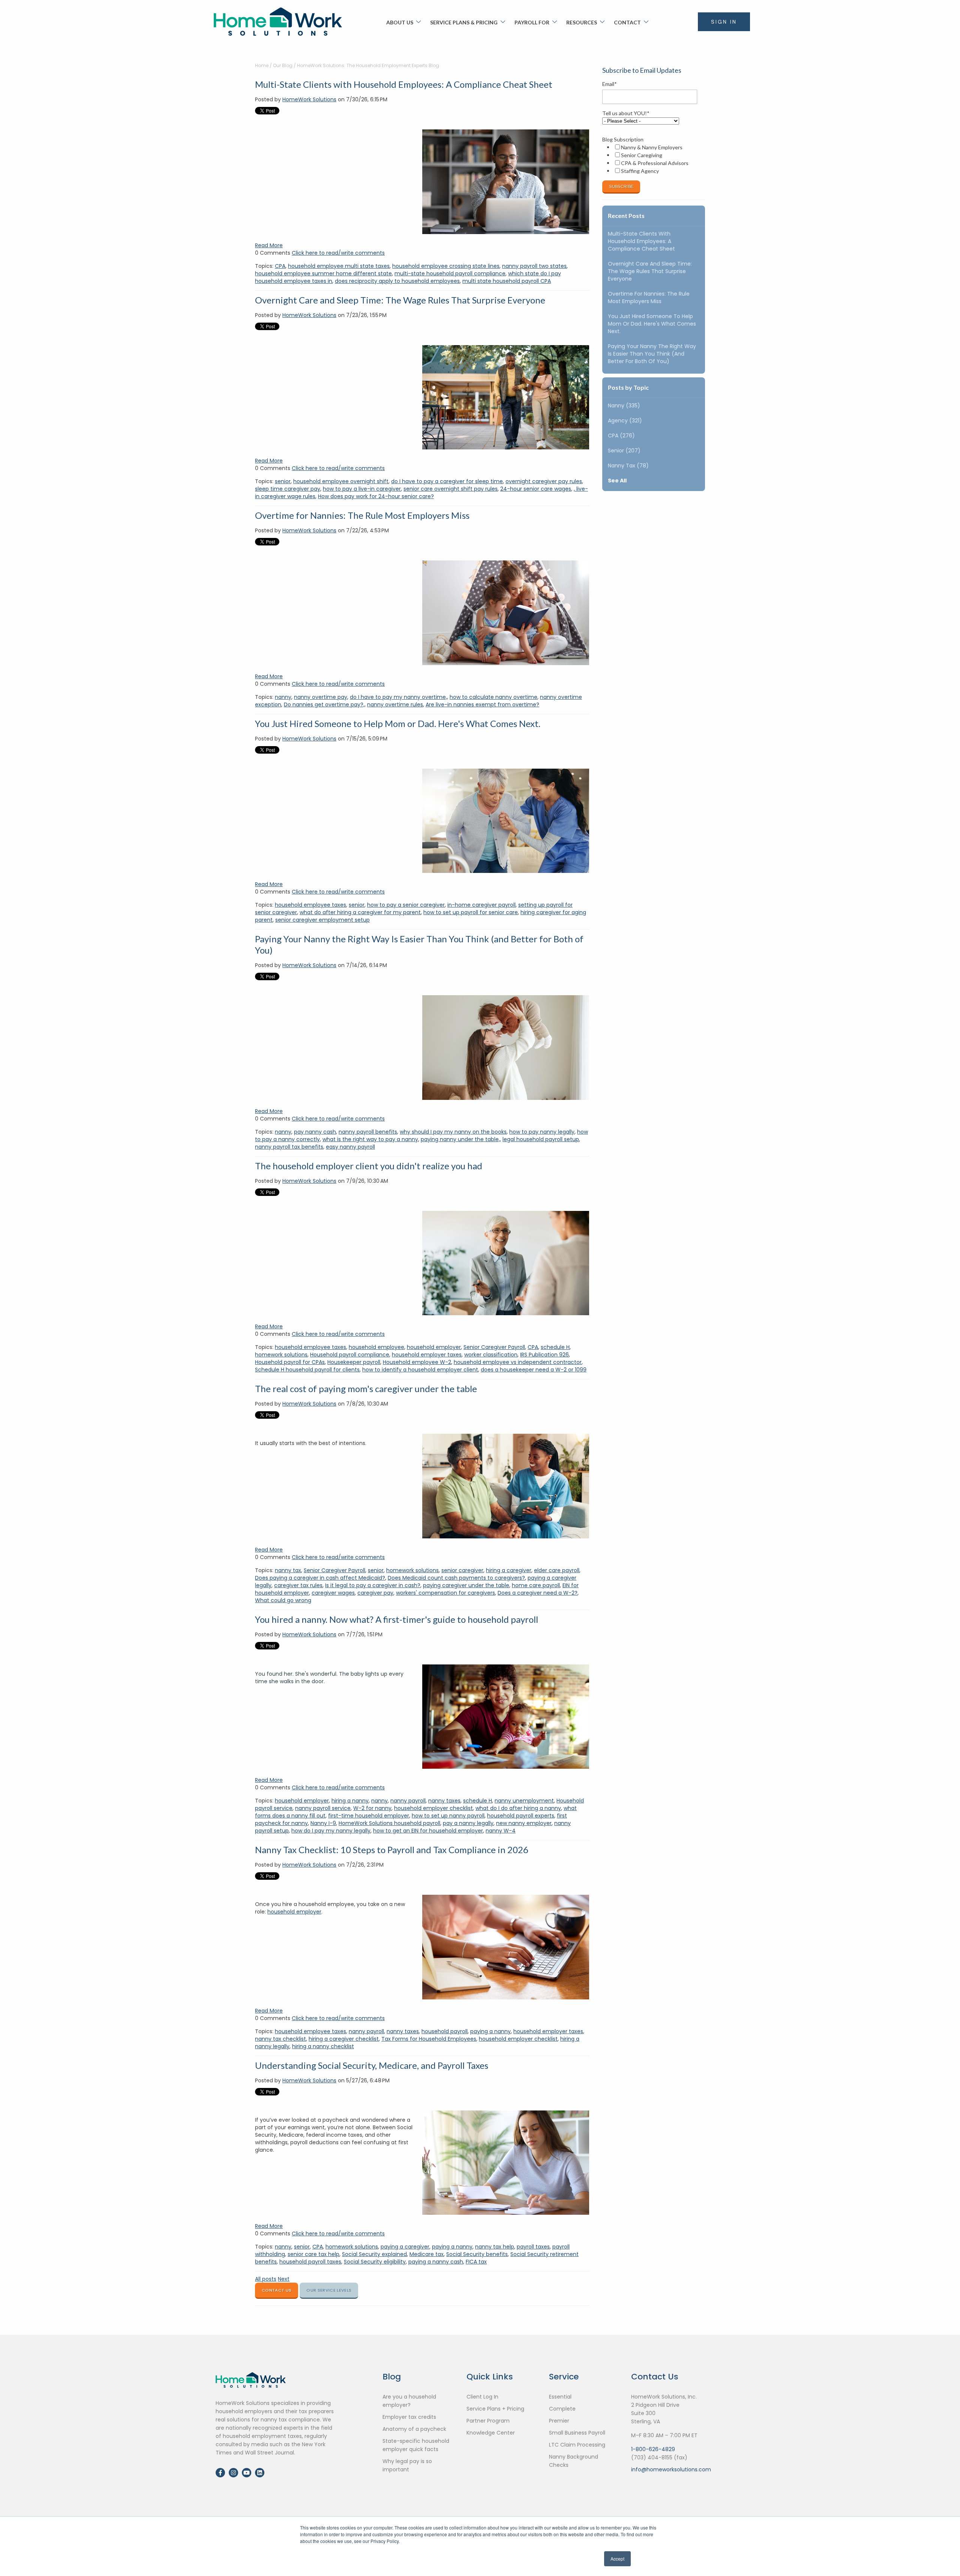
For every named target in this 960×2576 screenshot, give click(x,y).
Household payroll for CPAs (290, 1362)
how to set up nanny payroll (448, 1816)
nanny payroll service (323, 1808)
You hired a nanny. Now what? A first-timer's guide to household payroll (397, 1619)
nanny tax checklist (280, 2039)
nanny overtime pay (321, 697)
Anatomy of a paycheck (414, 2429)
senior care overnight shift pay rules (451, 489)
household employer (434, 1347)
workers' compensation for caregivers (445, 1593)
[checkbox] (652, 159)
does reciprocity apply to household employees (397, 281)
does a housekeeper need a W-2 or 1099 (534, 1370)
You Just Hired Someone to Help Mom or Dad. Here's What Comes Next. (398, 723)
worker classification (491, 1355)
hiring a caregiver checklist (344, 2039)
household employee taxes (310, 905)
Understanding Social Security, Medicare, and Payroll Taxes (372, 2065)
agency (625, 421)
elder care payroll (557, 1570)
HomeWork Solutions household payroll (389, 1823)
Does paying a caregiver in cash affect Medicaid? (320, 1578)
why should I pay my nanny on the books (453, 1132)
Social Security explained (374, 2254)
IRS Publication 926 (544, 1355)
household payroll (445, 2031)
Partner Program (488, 2421)
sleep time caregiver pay (288, 489)
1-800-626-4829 (653, 2449)
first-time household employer (369, 1816)
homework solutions (281, 1355)
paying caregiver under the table (466, 1585)
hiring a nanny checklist (323, 2046)
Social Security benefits (477, 2254)
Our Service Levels (329, 2290)
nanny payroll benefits (368, 1132)
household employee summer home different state (323, 273)
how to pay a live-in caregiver (362, 489)
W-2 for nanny (372, 1808)
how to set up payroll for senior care (471, 912)
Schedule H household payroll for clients (307, 1370)
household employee (376, 1347)
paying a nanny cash (436, 2262)
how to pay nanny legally (542, 1132)
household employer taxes (427, 1355)
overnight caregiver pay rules (544, 481)
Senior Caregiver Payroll (494, 1347)
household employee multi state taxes (339, 266)
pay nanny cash (315, 1132)
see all (617, 481)
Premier (559, 2421)
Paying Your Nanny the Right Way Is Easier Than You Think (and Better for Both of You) (652, 354)
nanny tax (288, 1570)
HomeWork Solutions (309, 99)
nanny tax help (495, 2247)
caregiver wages (333, 1593)
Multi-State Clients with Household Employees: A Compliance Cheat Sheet (404, 84)
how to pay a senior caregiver (406, 905)
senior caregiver (462, 1570)
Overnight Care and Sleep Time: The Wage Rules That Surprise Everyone (400, 300)
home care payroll (536, 1585)
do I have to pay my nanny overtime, (398, 697)
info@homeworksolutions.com (671, 2469)
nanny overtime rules (395, 704)
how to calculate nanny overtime (493, 697)
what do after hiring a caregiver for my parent (360, 912)
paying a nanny (490, 2031)
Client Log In (482, 2397)
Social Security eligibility (375, 2262)
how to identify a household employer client (420, 1370)
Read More (269, 245)
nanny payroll (408, 1801)
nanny (283, 697)
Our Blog (283, 65)
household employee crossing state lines (446, 266)
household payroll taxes (310, 2262)
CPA (280, 266)
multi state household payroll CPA (507, 281)
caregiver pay (375, 1593)
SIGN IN (724, 22)
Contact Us (277, 2290)
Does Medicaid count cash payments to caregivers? (456, 1578)
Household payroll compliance (350, 1355)
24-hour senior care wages (536, 489)
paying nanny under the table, (460, 1139)
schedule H (555, 1347)
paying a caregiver (405, 2247)
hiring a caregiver (509, 1570)
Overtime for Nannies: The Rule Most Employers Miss (362, 515)
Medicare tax (427, 2254)
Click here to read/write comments (338, 253)
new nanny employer (524, 1823)
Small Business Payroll (577, 2433)
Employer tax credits (409, 2417)
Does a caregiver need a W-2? (538, 1593)
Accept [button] (617, 2559)
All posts (266, 2279)
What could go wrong (283, 1600)
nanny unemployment (524, 1801)
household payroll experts (521, 1816)
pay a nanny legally (468, 1823)
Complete (562, 2409)
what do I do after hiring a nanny (518, 1808)
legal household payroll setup (541, 1139)
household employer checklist (433, 1808)
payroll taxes (533, 2247)
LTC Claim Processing (577, 2445)
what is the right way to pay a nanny (370, 1139)
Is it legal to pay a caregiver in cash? (373, 1585)
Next (284, 2279)
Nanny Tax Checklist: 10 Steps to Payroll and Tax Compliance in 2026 (392, 1850)
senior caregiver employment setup (322, 920)
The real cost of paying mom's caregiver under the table (366, 1389)
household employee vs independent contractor (518, 1362)
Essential (560, 2397)
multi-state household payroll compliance (450, 273)
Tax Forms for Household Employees (429, 2039)
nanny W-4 (501, 1831)
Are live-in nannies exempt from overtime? (482, 704)
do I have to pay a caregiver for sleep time (447, 481)
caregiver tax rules (298, 1585)
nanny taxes (444, 1801)
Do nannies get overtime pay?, (324, 704)
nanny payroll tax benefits (289, 1147)
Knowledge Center (491, 2433)
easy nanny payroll (350, 1147)
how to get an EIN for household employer (428, 1831)
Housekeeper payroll (354, 1362)
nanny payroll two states (534, 266)
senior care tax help (313, 2254)
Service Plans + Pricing (495, 2409)
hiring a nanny (350, 1801)
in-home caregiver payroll (481, 905)
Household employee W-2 (417, 1362)
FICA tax (476, 2262)
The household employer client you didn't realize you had (369, 1166)
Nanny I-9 (323, 1823)
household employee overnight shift (341, 481)
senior (283, 481)
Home (262, 65)
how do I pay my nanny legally (331, 1831)
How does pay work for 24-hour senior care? (376, 496)
